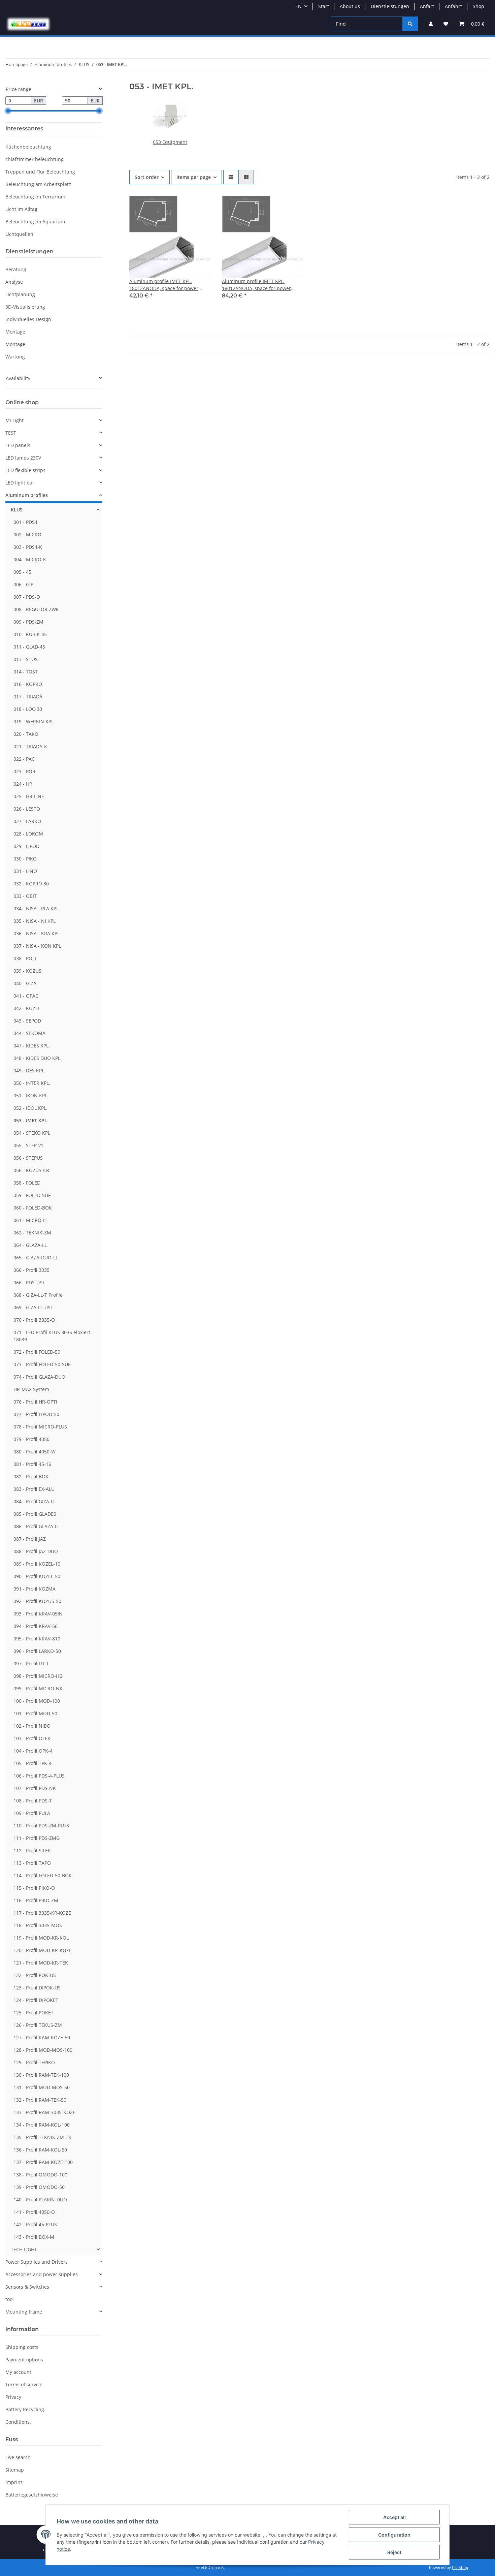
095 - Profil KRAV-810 (37, 1639)
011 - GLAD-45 (29, 647)
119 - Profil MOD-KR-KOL (41, 1938)
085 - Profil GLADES (35, 1514)
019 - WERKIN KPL (34, 721)
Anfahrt (453, 6)
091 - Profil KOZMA (35, 1589)
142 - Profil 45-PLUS (35, 2224)
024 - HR (23, 784)
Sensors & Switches (27, 2287)
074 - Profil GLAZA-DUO (39, 1377)
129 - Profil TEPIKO (34, 2062)
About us (350, 6)
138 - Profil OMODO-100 (40, 2175)
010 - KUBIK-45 (30, 634)
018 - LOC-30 (28, 709)
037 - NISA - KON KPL (37, 946)
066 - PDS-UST (29, 1282)
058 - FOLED (27, 1183)
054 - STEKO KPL (32, 1133)
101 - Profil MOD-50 (35, 1713)
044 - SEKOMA (29, 1033)
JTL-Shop (460, 2567)
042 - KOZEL (27, 1008)
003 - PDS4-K (28, 547)
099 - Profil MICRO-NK (38, 1688)
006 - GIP (23, 584)
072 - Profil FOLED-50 (37, 1352)
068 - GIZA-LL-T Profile (38, 1295)
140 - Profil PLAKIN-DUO (40, 2200)
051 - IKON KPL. (31, 1095)
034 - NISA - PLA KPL (36, 908)
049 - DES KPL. (29, 1071)
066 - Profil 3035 (31, 1270)
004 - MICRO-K (30, 559)
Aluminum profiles (27, 495)
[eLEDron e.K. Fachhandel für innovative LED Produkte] (28, 24)
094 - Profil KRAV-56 (36, 1626)
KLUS (17, 510)
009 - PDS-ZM (28, 622)
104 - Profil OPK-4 (33, 1751)
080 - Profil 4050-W (35, 1452)
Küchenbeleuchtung (28, 147)
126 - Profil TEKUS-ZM (38, 2025)
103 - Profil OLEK (32, 1738)
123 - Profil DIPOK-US (37, 1988)
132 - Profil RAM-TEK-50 (40, 2100)
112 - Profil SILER (32, 1850)
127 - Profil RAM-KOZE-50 (42, 2037)
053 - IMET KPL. (31, 1120)
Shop (478, 6)
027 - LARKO (27, 821)
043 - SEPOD (27, 1021)
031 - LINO (25, 871)
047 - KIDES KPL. (32, 1046)
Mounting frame (24, 2312)
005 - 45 (22, 572)
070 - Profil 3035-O (34, 1320)
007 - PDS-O (27, 597)
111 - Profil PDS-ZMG (37, 1838)
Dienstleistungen (390, 6)
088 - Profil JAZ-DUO (36, 1551)
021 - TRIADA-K (30, 746)
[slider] (8, 111)
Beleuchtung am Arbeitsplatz (38, 184)
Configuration (394, 2535)
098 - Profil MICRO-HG (38, 1676)
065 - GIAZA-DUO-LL (36, 1258)
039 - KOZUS (27, 971)
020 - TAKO (26, 734)
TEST (11, 433)
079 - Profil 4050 (31, 1439)
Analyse (14, 282)
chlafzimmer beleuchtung (35, 159)
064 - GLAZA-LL (30, 1245)
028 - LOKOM (28, 834)
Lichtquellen (19, 234)
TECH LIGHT (24, 2249)
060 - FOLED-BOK (33, 1208)
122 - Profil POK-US (35, 1975)
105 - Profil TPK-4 (32, 1763)
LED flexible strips (25, 470)
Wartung (15, 357)
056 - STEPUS (28, 1158)
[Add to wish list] (200, 207)
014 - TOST (26, 672)
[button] (431, 24)
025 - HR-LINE (29, 796)
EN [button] (299, 6)
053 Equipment (170, 142)
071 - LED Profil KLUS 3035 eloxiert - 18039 (53, 1336)
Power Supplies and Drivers (37, 2262)
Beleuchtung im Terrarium (35, 197)
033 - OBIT (25, 896)
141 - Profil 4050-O (34, 2212)
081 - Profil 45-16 (32, 1464)
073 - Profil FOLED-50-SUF (42, 1364)
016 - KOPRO (28, 684)
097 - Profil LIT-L (31, 1663)
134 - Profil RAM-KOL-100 (42, 2125)
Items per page (194, 177)
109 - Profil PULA (32, 1813)
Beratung (16, 269)
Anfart (427, 6)
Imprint (14, 2482)
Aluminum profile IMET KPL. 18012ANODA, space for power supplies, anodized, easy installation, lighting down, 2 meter (261, 285)
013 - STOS (26, 659)
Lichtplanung (20, 294)
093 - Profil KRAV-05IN (38, 1614)
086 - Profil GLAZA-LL (37, 1526)
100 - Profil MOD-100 (37, 1701)
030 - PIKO (25, 859)
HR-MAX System (31, 1389)
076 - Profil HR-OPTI (35, 1402)
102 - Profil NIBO (32, 1726)
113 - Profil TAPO (32, 1863)
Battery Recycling (25, 2409)
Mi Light (14, 420)
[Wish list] (446, 24)
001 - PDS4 (25, 522)
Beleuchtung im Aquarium (35, 222)
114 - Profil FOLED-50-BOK (43, 1875)
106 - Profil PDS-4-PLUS (39, 1776)
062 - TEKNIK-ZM (32, 1233)
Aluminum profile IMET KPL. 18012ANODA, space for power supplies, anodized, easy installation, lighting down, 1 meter (169, 285)
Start (324, 6)
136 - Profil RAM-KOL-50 (40, 2150)
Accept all (394, 2517)
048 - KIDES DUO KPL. (38, 1058)
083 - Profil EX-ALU (34, 1489)
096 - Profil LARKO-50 (37, 1651)
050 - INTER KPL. (32, 1083)
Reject (394, 2552)
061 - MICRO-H (30, 1220)
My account (18, 2372)
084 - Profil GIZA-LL (35, 1501)
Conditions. (18, 2422)
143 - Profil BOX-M (34, 2237)
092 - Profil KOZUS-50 (37, 1601)
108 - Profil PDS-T (33, 1801)
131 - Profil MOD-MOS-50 (42, 2087)
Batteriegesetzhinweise (32, 2495)
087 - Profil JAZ (30, 1539)
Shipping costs (22, 2347)
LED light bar (20, 483)
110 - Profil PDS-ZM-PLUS (41, 1826)
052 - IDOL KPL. (30, 1108)
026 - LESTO (27, 809)
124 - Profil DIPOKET (36, 2000)
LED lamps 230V (23, 458)
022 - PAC (24, 759)
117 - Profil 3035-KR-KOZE (42, 1913)
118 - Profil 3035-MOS (38, 1925)
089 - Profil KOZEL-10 (37, 1564)
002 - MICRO (27, 535)
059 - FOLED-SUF (32, 1195)
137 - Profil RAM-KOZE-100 (43, 2162)
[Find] (410, 24)
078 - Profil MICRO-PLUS (40, 1427)
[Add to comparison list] (182, 207)
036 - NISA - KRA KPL (37, 933)
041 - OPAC (26, 996)
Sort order (147, 177)
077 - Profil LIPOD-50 (36, 1414)
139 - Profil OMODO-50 (39, 2187)
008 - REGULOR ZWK (36, 609)
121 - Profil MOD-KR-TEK (41, 1963)
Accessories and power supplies (42, 2274)
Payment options (24, 2360)
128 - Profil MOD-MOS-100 (43, 2050)
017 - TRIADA (28, 697)
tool (10, 2299)
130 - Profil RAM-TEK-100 (41, 2075)
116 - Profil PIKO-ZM (36, 1900)
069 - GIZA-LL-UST (33, 1307)
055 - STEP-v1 (28, 1145)
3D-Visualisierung (25, 307)
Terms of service (24, 2384)
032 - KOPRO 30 (31, 884)
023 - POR (24, 771)
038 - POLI (25, 958)
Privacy (13, 2397)
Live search (18, 2457)
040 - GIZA (25, 983)
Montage (15, 332)
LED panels (18, 445)
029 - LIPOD (26, 846)
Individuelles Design (28, 319)
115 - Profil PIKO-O (34, 1888)
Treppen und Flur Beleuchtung (40, 172)
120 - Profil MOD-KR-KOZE (43, 1950)
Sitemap (15, 2470)
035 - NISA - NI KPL (35, 921)
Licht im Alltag (21, 209)
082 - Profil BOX (31, 1477)
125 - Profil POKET (34, 2013)
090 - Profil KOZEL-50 (37, 1576)
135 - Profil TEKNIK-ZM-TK (42, 2137)
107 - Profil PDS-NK (35, 1788)
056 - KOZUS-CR (31, 1170)
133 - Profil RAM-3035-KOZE (44, 2112)
